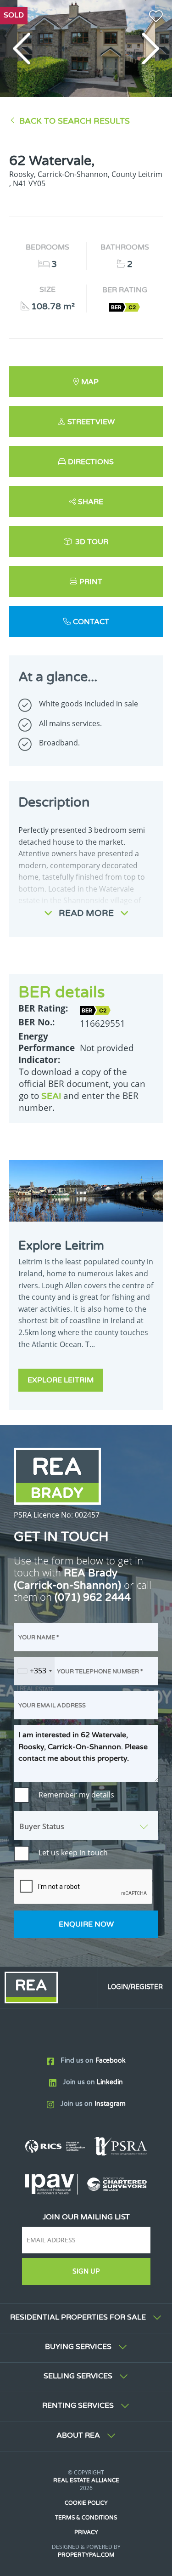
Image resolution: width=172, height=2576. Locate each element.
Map (90, 382)
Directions (91, 462)
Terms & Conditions (86, 2518)
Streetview (91, 422)
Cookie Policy (86, 2503)
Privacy (86, 2532)
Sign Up (86, 2272)
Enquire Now (86, 1924)
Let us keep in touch (73, 1853)
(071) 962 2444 (93, 1597)
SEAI (51, 1096)
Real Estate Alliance (86, 2480)
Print (91, 582)
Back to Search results (75, 121)
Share (91, 502)
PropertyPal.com (86, 2555)
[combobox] (34, 1671)
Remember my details (76, 1795)
